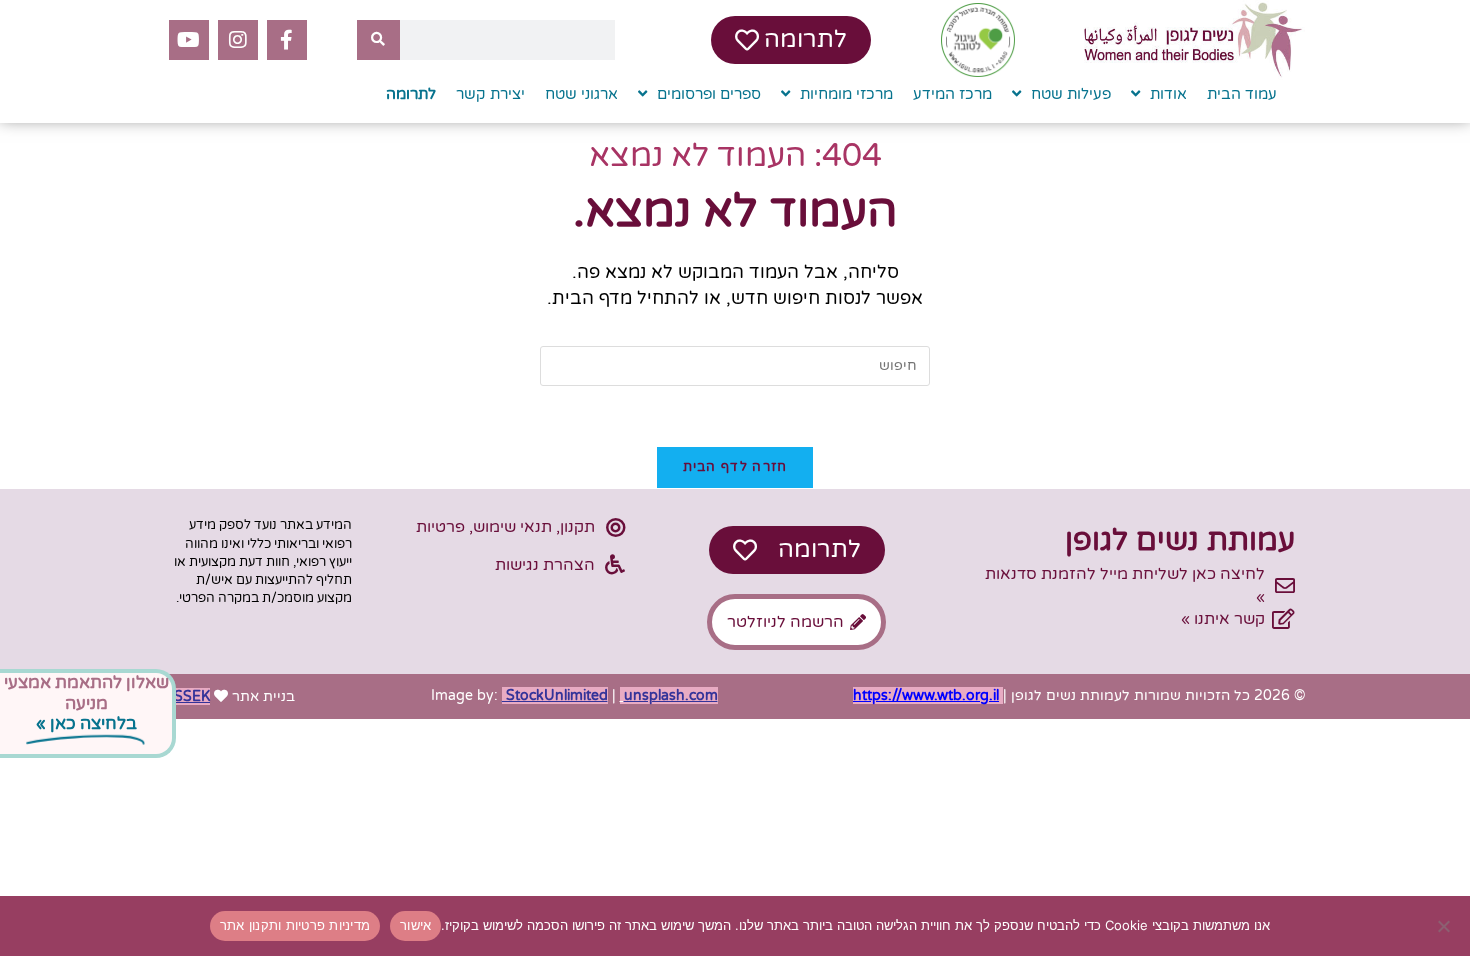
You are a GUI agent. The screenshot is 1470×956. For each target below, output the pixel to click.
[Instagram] (238, 40)
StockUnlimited (555, 695)
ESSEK (187, 696)
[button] (735, 736)
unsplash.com (671, 695)
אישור (415, 925)
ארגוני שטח (581, 94)
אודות (1168, 94)
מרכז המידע (952, 94)
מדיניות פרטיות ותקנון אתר (295, 925)
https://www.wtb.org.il (926, 695)
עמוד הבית (1242, 94)
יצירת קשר (490, 94)
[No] (1445, 926)
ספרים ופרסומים (709, 94)
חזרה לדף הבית (735, 467)
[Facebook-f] (287, 40)
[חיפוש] (378, 40)
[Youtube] (189, 40)
